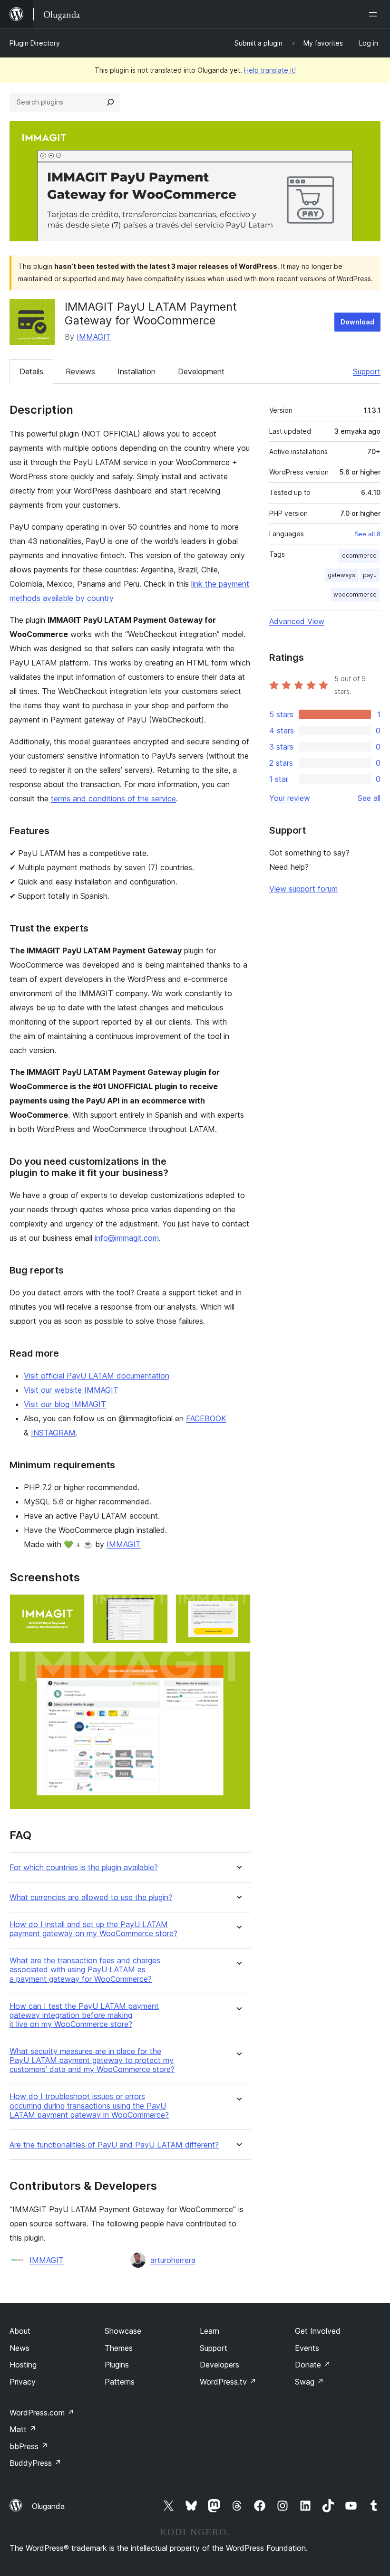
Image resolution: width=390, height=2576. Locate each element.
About (20, 2331)
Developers (219, 2365)
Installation (136, 371)
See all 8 (367, 534)
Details (31, 371)
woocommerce (355, 594)
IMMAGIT (94, 337)
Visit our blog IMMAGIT (65, 1404)
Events (307, 2348)
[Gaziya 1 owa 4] (72, 1607)
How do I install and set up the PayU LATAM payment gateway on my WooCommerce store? (93, 1929)
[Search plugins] (110, 102)
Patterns (120, 2382)
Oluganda (48, 2506)
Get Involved (318, 2331)
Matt (23, 2429)
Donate (313, 2365)
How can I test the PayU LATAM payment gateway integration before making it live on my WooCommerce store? (84, 2015)
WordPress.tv (228, 2382)
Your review (290, 798)
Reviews (80, 371)
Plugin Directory (35, 43)
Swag (309, 2382)
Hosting (23, 2365)
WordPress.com (42, 2413)
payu (370, 575)
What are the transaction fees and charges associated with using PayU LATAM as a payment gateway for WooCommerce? (85, 1970)
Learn (210, 2331)
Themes (119, 2348)
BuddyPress (35, 2463)
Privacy (23, 2382)
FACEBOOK (206, 1418)
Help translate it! (270, 70)
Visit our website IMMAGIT (71, 1390)
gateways (341, 575)
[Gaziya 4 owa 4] (238, 1664)
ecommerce (359, 556)
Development (201, 371)
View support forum (303, 889)
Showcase (123, 2331)
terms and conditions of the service (113, 798)
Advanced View (297, 621)
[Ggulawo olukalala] (375, 14)
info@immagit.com (127, 1238)
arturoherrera (173, 2260)
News (19, 2348)
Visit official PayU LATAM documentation (97, 1376)
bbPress (29, 2446)
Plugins (117, 2365)
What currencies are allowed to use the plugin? (91, 1897)
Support (367, 371)
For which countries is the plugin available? (84, 1868)
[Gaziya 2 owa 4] (155, 1607)
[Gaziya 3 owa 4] (238, 1607)
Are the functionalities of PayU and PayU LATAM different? (114, 2145)
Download (357, 322)
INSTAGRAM (53, 1433)
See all (369, 798)
